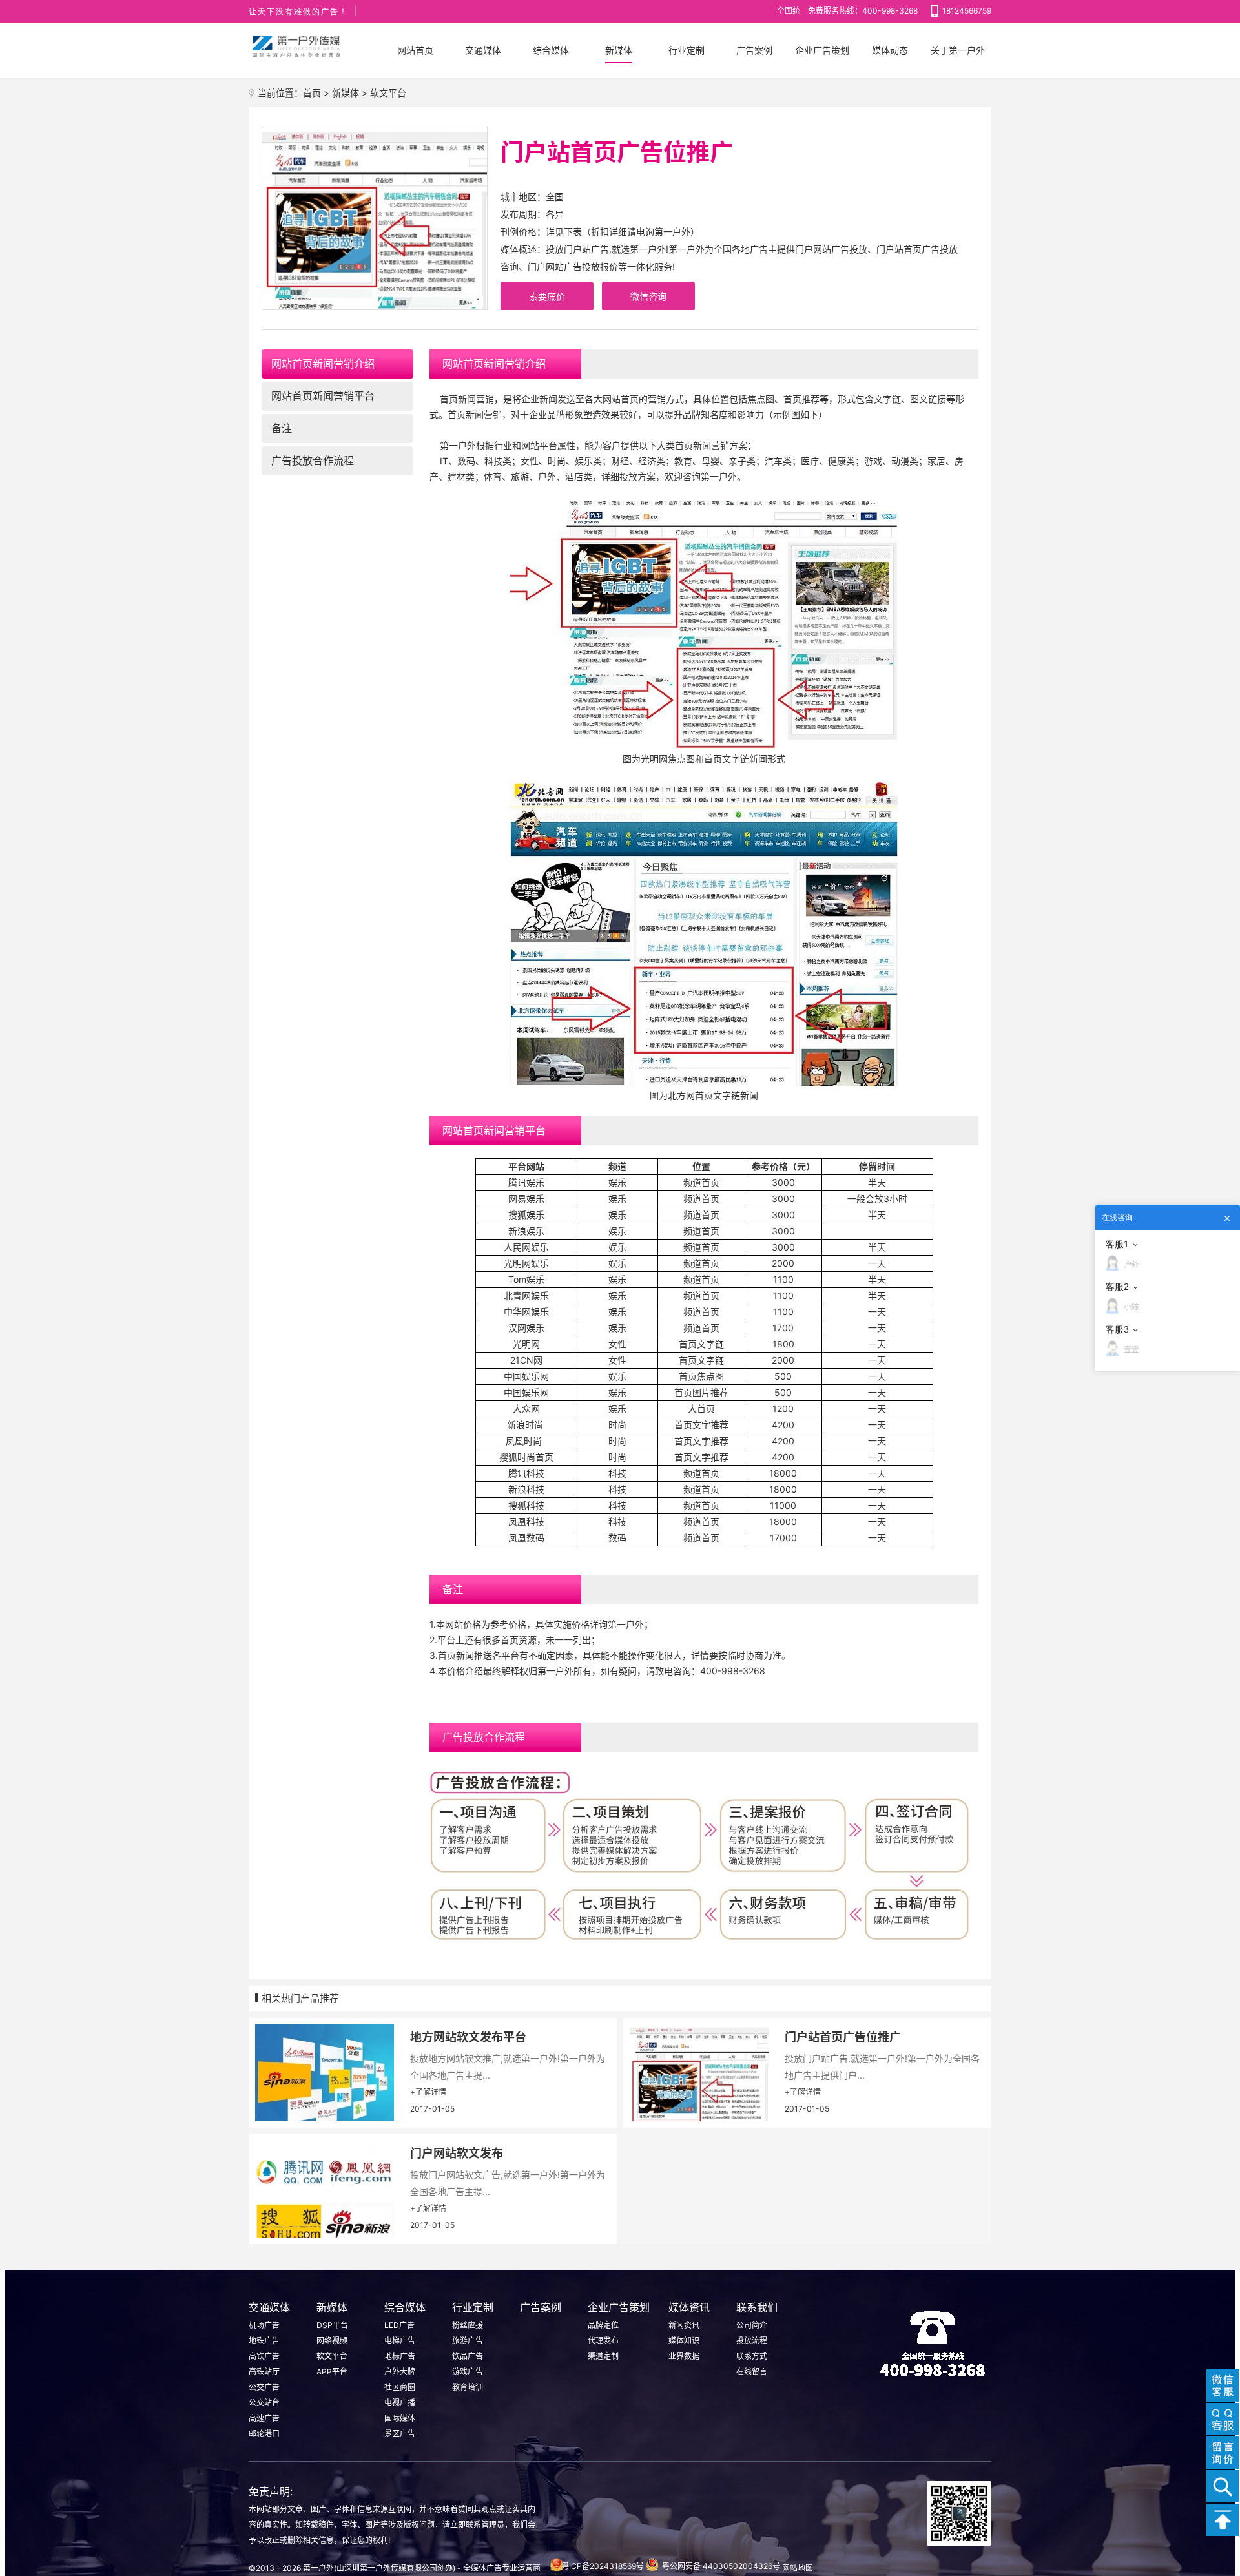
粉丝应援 (468, 2325)
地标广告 (400, 2356)
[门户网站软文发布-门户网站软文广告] (323, 2189)
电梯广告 (400, 2341)
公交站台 (264, 2403)
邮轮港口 (264, 2434)
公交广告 (264, 2387)
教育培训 (468, 2387)
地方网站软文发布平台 (468, 2037)
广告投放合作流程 (313, 461)
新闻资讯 (684, 2325)
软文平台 (388, 93)
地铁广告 (264, 2341)
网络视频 (332, 2341)
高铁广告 (264, 2356)
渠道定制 (603, 2356)
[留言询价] (1223, 2453)
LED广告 (399, 2325)
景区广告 (400, 2434)
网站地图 (798, 2568)
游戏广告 (468, 2372)
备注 (282, 428)
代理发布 (603, 2341)
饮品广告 (468, 2356)
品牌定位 (603, 2325)
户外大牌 (400, 2372)
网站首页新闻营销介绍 (323, 364)
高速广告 (264, 2418)
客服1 (1117, 1244)
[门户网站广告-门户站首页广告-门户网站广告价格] (697, 2073)
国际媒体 (400, 2418)
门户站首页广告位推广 (843, 2037)
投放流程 (752, 2341)
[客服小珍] (1223, 2419)
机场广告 (264, 2325)
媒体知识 (684, 2341)
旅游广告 (468, 2341)
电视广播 (400, 2403)
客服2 (1117, 1287)
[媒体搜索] (1223, 2486)
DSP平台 (332, 2325)
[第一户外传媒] (297, 47)
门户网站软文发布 (457, 2153)
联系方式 (752, 2356)
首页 (312, 93)
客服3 (1117, 1329)
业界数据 (684, 2356)
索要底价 (547, 296)
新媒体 (346, 93)
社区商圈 (400, 2387)
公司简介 (752, 2325)
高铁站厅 (264, 2372)
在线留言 (752, 2372)
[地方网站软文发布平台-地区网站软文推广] (323, 2073)
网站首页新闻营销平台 (323, 396)
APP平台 (332, 2372)
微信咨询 (648, 296)
